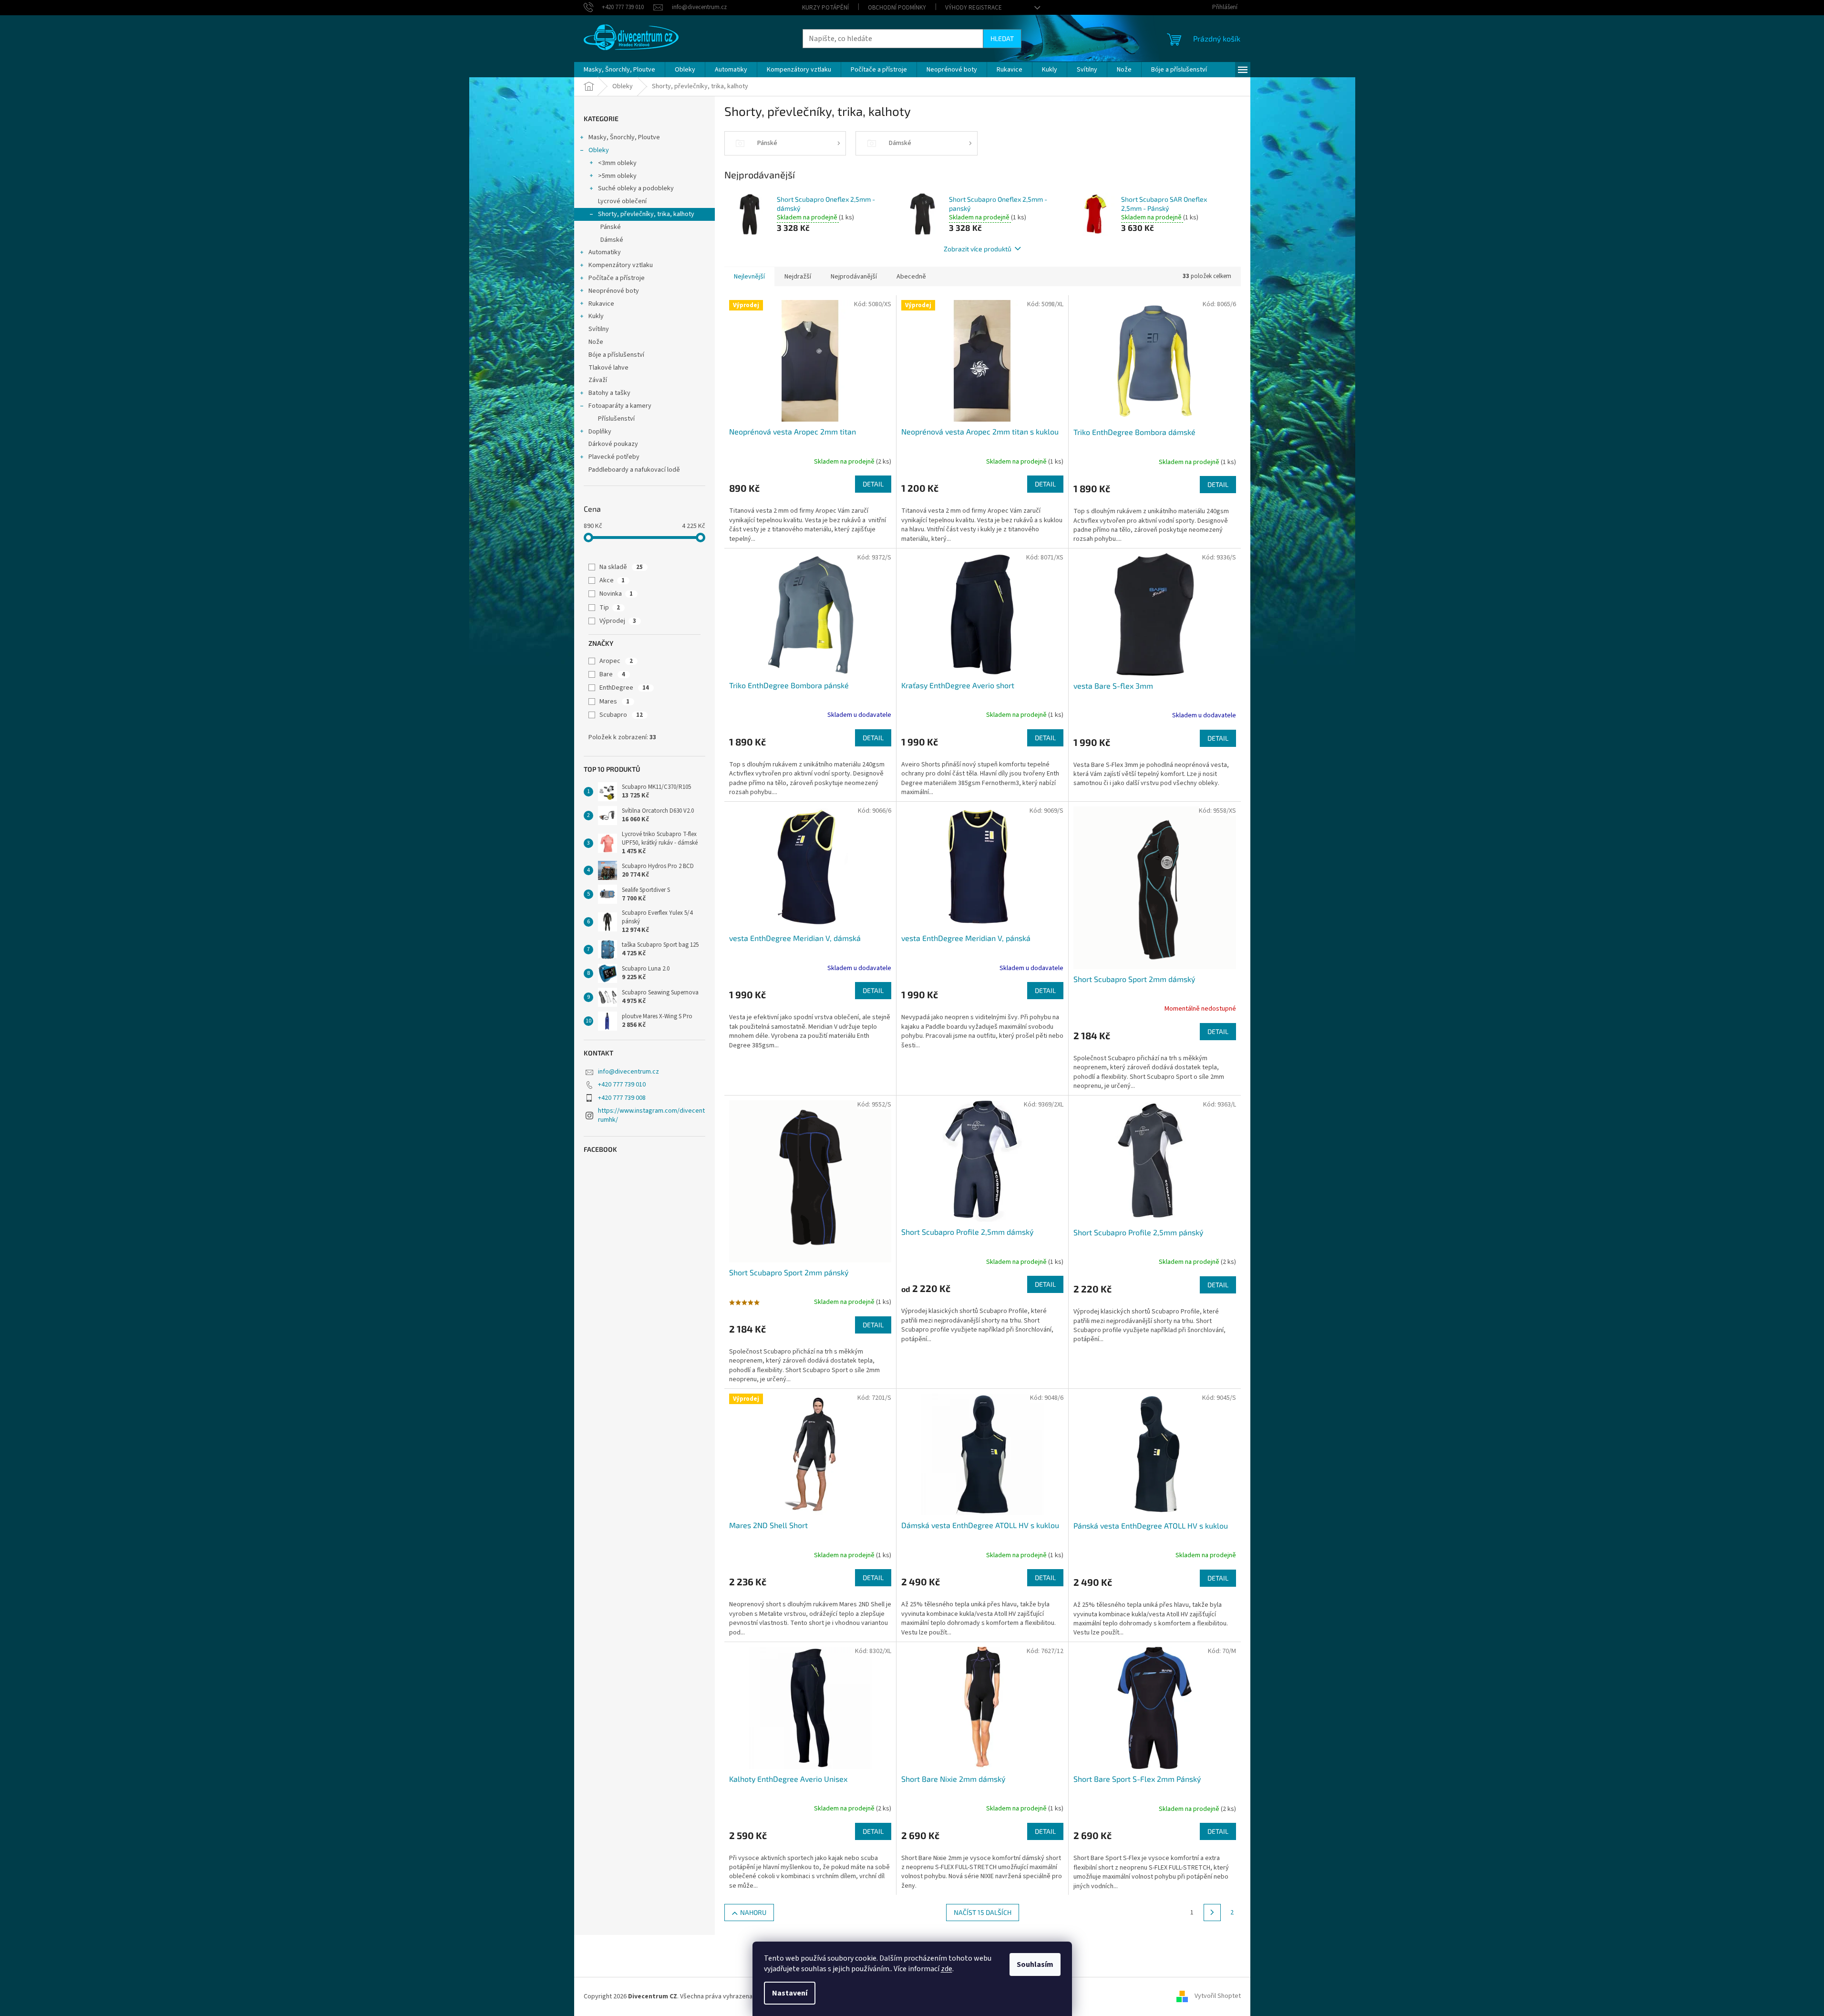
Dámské (612, 240)
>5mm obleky (617, 176)
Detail (873, 484)
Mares (614, 702)
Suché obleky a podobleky (636, 188)
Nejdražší (798, 277)
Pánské (611, 227)
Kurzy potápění (825, 8)
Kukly (596, 316)
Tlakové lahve (608, 368)
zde (947, 1969)
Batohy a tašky (609, 393)
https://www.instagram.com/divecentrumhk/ (651, 1115)
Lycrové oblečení (622, 201)
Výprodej (618, 621)
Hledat (1002, 38)
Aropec (616, 661)
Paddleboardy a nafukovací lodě (634, 470)
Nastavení (790, 1993)
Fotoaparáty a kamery (620, 406)
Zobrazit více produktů (978, 249)
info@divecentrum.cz (629, 1072)
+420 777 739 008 (622, 1098)
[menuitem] (619, 70)
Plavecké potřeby (614, 457)
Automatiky (605, 252)
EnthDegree (624, 688)
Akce (612, 580)
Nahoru (753, 1912)
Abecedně (911, 277)
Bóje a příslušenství (616, 355)
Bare (612, 674)
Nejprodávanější (854, 277)
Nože (596, 342)
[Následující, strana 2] (1212, 1913)
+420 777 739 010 (622, 1085)
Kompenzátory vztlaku (621, 265)
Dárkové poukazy (613, 444)
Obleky (599, 150)
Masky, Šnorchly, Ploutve (624, 137)
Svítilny (599, 329)
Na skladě (621, 567)
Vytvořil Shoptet (1218, 1996)
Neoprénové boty (614, 291)
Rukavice (601, 304)
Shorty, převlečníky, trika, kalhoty (646, 214)
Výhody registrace (974, 8)
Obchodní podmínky (897, 8)
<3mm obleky (617, 163)
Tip (610, 608)
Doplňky (600, 432)
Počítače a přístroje (617, 278)
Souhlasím (1035, 1964)
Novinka (616, 594)
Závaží (598, 380)
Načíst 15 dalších (983, 1912)
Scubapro (621, 715)
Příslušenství (616, 419)
